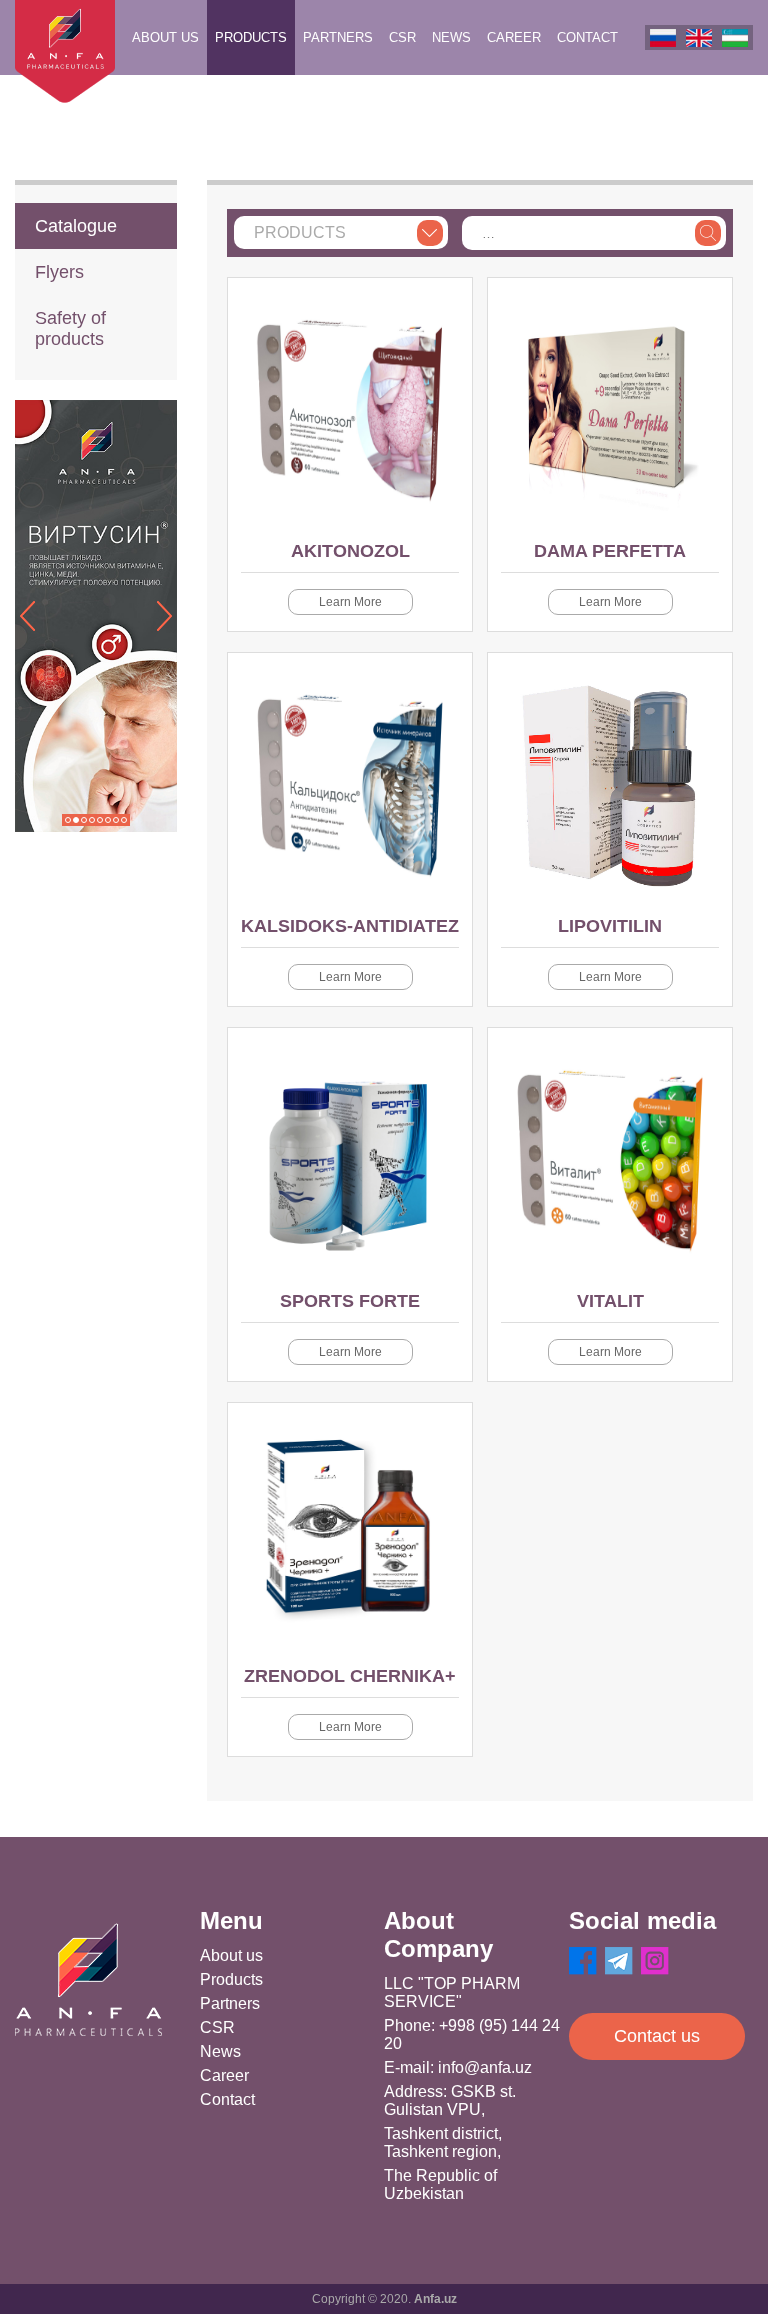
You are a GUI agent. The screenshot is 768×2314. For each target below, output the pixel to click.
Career (514, 37)
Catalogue (76, 226)
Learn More (350, 602)
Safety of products (70, 328)
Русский (663, 37)
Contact (587, 37)
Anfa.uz (435, 2299)
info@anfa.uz (485, 2067)
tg (619, 1961)
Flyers (59, 272)
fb (583, 1961)
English (699, 37)
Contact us (657, 2036)
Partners (338, 37)
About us (165, 37)
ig (655, 1961)
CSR (402, 37)
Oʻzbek (735, 37)
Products (251, 37)
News (451, 37)
